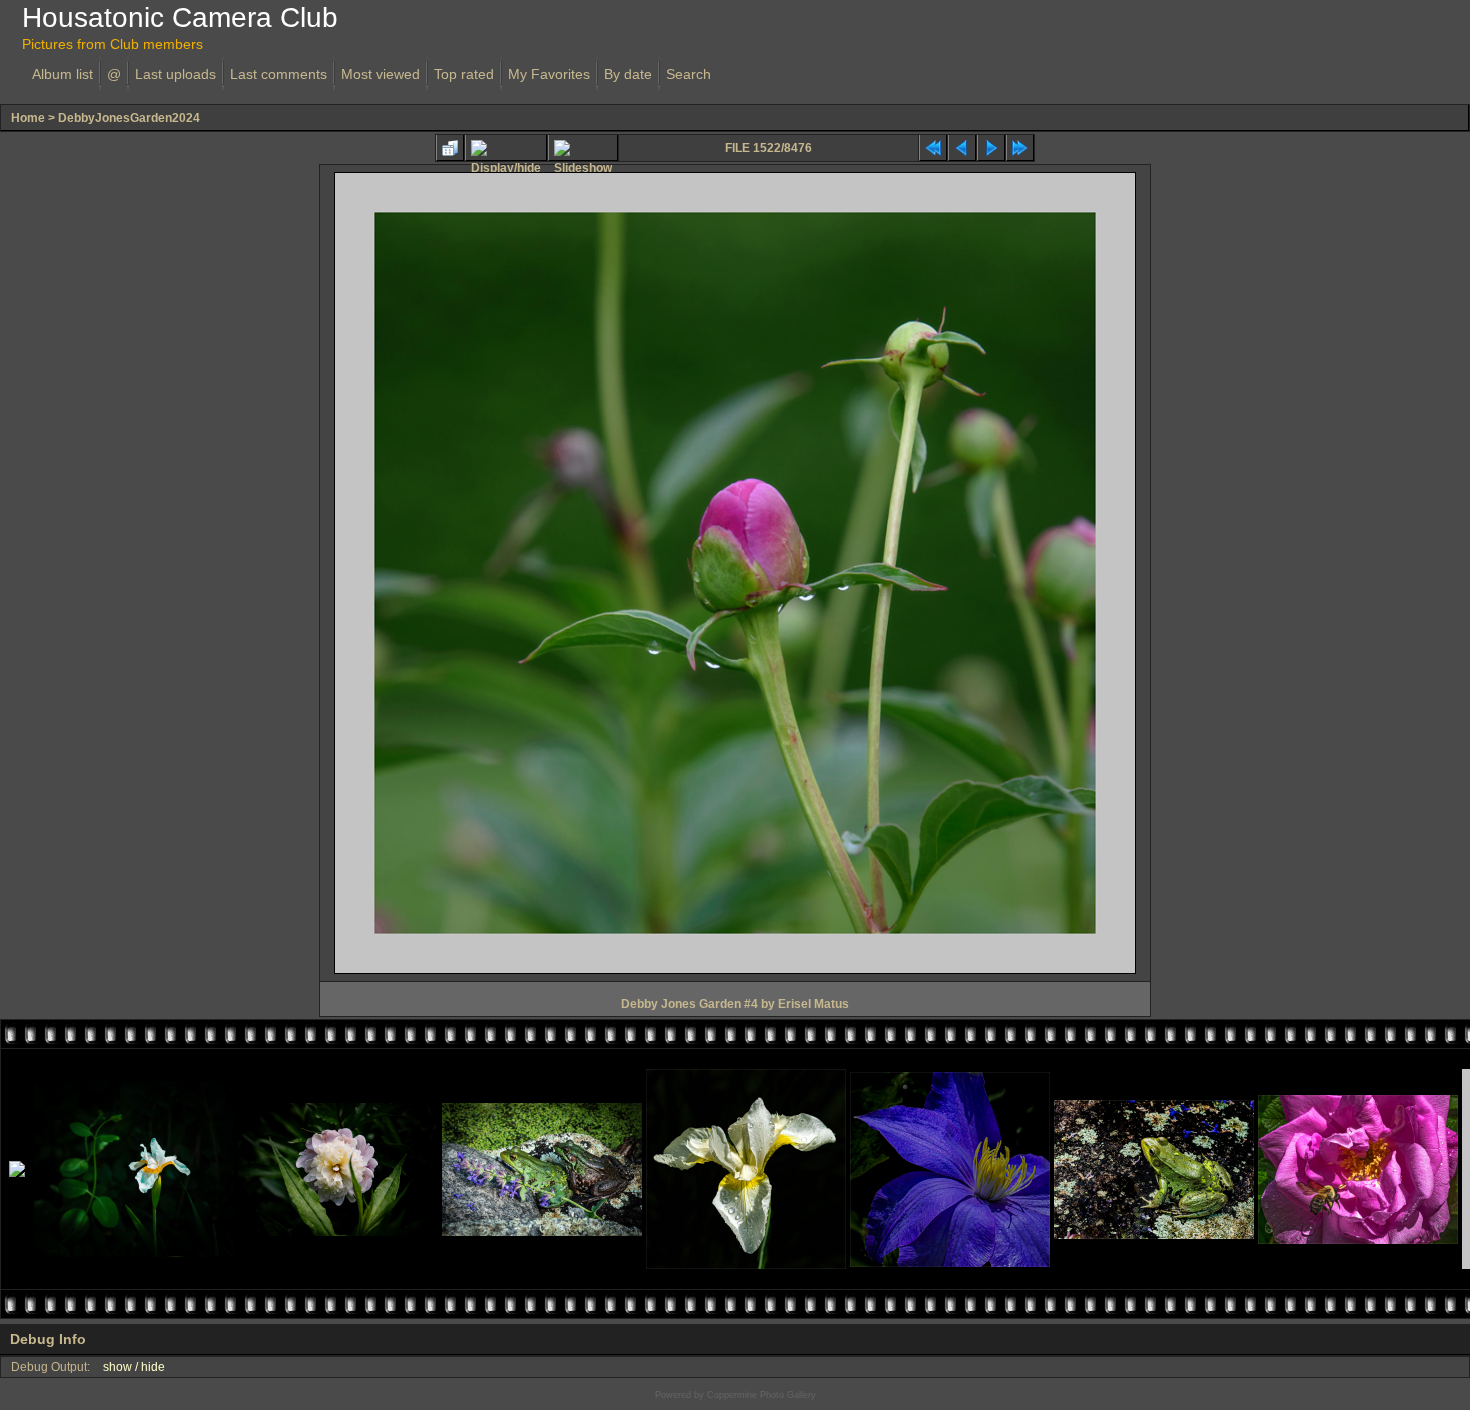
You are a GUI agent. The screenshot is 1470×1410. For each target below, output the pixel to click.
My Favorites (549, 74)
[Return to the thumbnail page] (450, 148)
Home (28, 118)
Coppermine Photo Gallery (761, 1395)
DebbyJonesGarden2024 (129, 118)
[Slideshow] (583, 148)
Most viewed (380, 74)
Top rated (464, 74)
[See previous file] (962, 148)
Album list (62, 74)
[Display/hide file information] (506, 148)
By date (628, 74)
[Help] (96, 1339)
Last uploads (175, 74)
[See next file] (991, 148)
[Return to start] (933, 148)
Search (688, 74)
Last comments (278, 74)
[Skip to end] (1020, 148)
